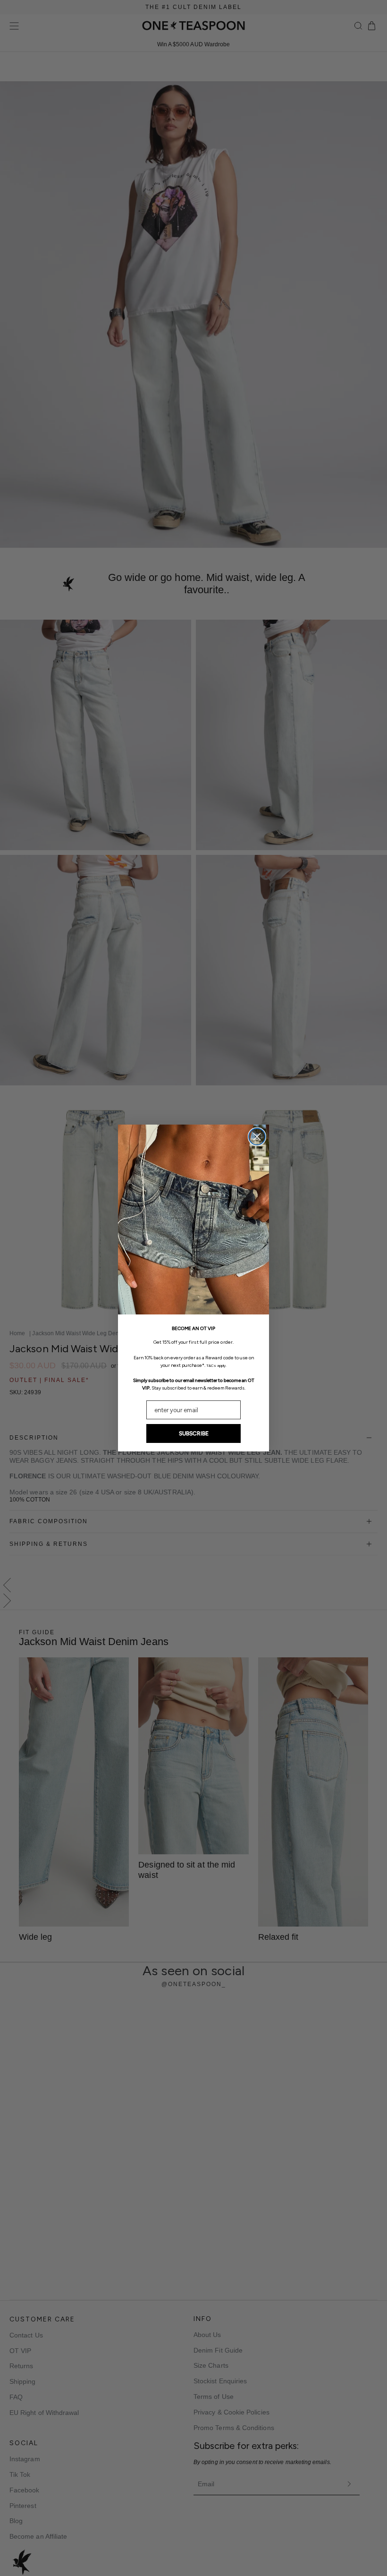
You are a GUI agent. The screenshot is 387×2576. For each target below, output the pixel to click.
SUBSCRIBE (194, 1433)
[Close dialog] (257, 1137)
